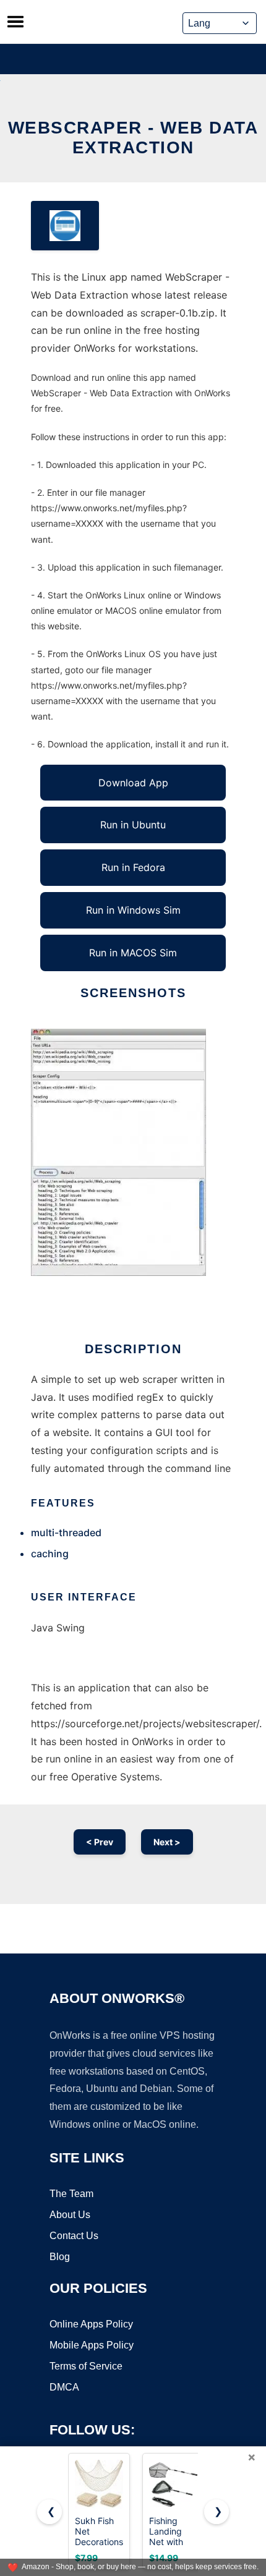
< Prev (100, 1842)
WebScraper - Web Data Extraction (133, 138)
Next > (167, 1842)
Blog (60, 2257)
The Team (71, 2194)
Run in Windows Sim (133, 910)
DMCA (64, 2387)
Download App (133, 783)
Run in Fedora (133, 867)
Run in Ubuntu (133, 825)
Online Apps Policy (91, 2324)
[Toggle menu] (15, 22)
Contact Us (74, 2236)
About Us (70, 2215)
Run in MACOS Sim (133, 953)
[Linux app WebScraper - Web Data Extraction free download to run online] (65, 226)
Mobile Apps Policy (92, 2345)
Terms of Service (86, 2366)
